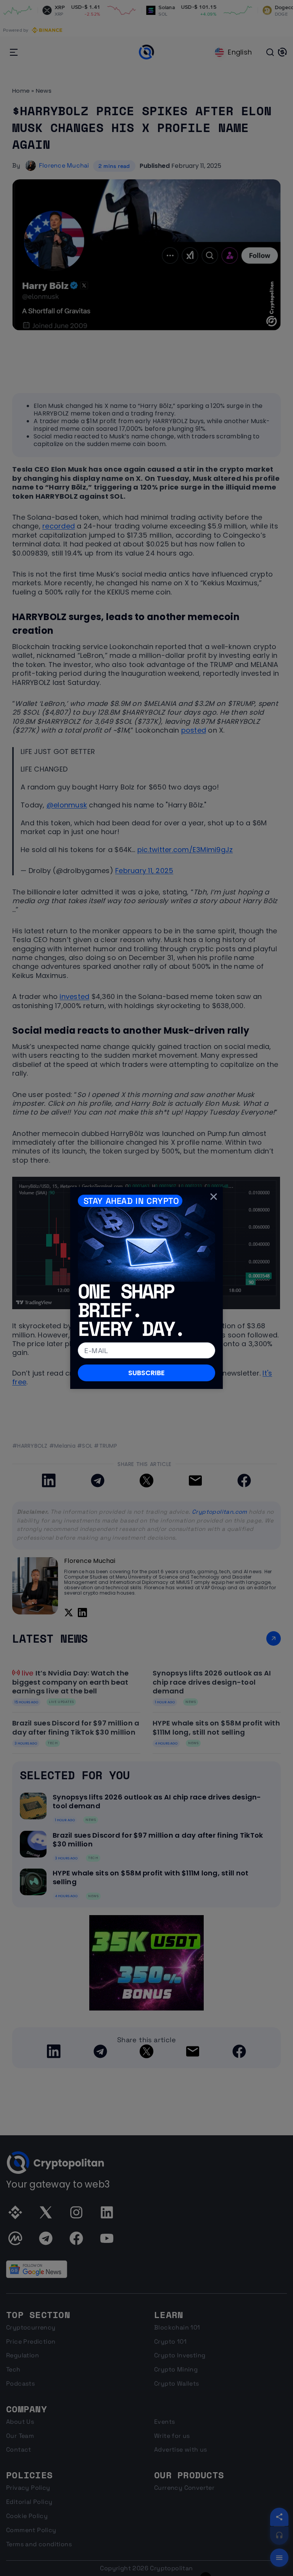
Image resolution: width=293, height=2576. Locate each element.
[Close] (214, 1196)
